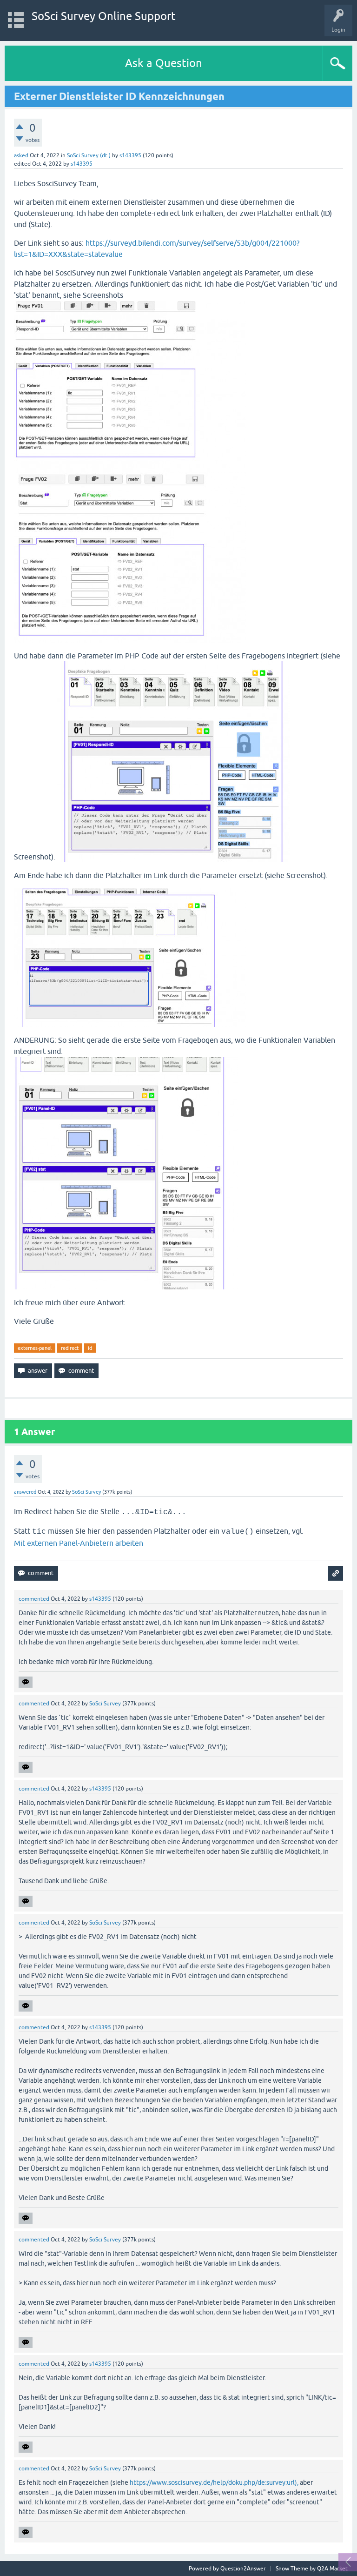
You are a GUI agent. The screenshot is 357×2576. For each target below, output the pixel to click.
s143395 (130, 155)
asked (21, 155)
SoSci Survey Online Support (104, 16)
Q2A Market (332, 2569)
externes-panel (35, 1348)
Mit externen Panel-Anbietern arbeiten (79, 1543)
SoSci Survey (86, 1492)
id (90, 1348)
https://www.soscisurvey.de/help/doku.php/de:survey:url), (214, 2482)
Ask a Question (164, 63)
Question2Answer (243, 2569)
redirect (70, 1348)
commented (34, 1599)
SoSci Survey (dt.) (89, 155)
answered (25, 1492)
